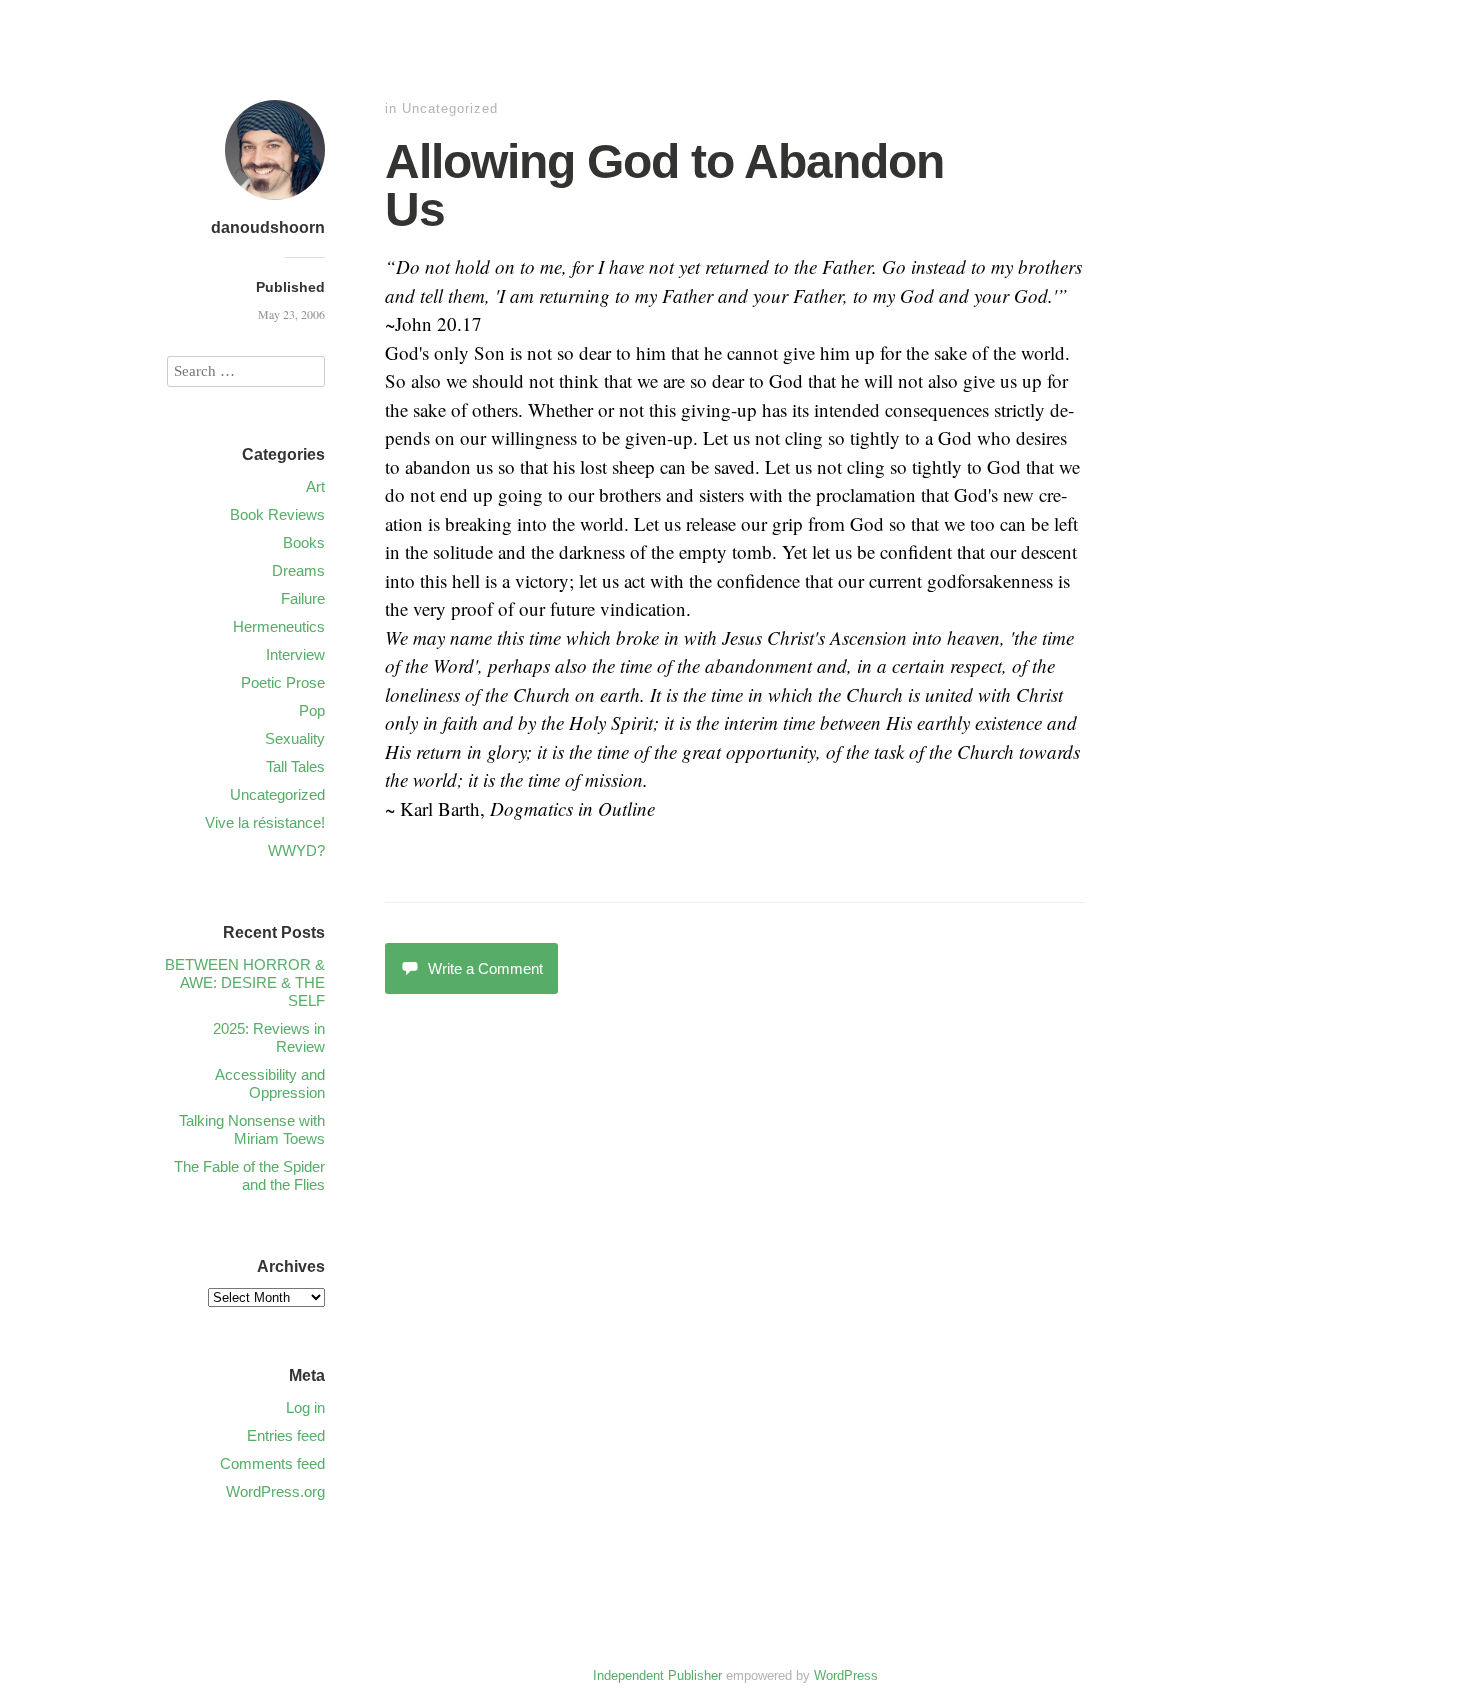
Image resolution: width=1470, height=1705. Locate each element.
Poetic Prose (283, 682)
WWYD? (296, 850)
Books (304, 542)
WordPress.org (275, 1491)
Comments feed (272, 1463)
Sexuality (295, 738)
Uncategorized (450, 108)
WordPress (846, 1675)
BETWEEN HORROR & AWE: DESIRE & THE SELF (245, 982)
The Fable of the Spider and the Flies (249, 1175)
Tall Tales (295, 766)
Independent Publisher (657, 1675)
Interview (295, 654)
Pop (312, 710)
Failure (303, 598)
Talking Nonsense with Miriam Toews (252, 1129)
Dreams (298, 570)
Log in (305, 1407)
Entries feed (286, 1435)
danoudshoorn (268, 227)
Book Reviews (277, 514)
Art (315, 486)
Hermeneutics (279, 626)
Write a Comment (485, 968)
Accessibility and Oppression (270, 1083)
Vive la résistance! (265, 822)
